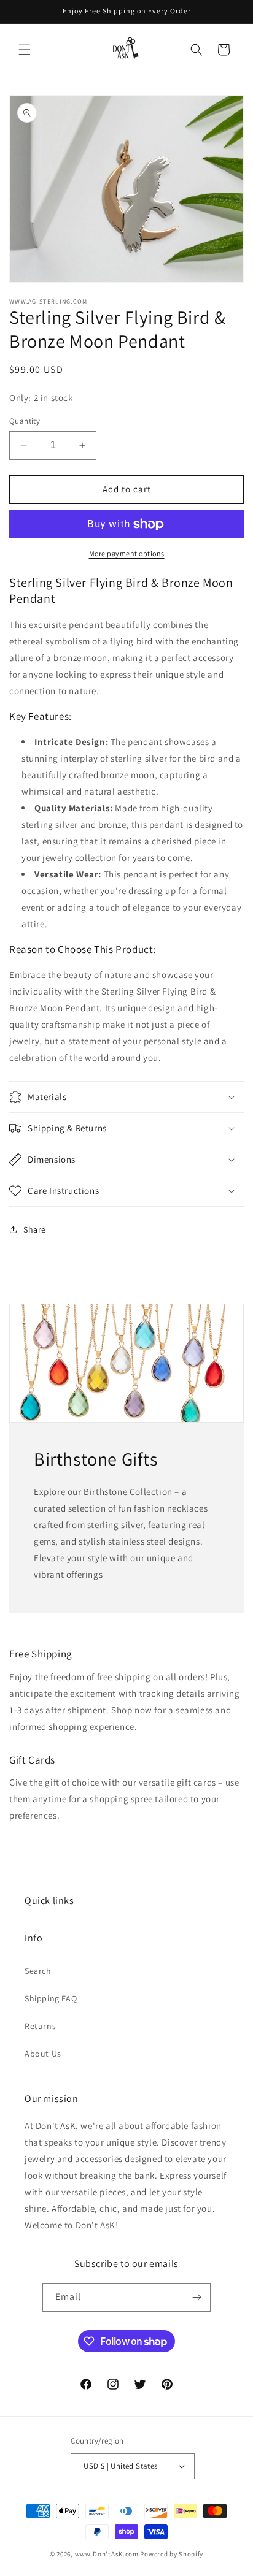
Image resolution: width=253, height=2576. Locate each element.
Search (38, 1971)
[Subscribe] (197, 2297)
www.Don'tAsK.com (107, 2554)
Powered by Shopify (172, 2554)
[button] (25, 50)
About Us (43, 2054)
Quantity (25, 421)
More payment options (127, 553)
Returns (40, 2026)
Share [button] (35, 1229)
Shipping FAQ (51, 1998)
